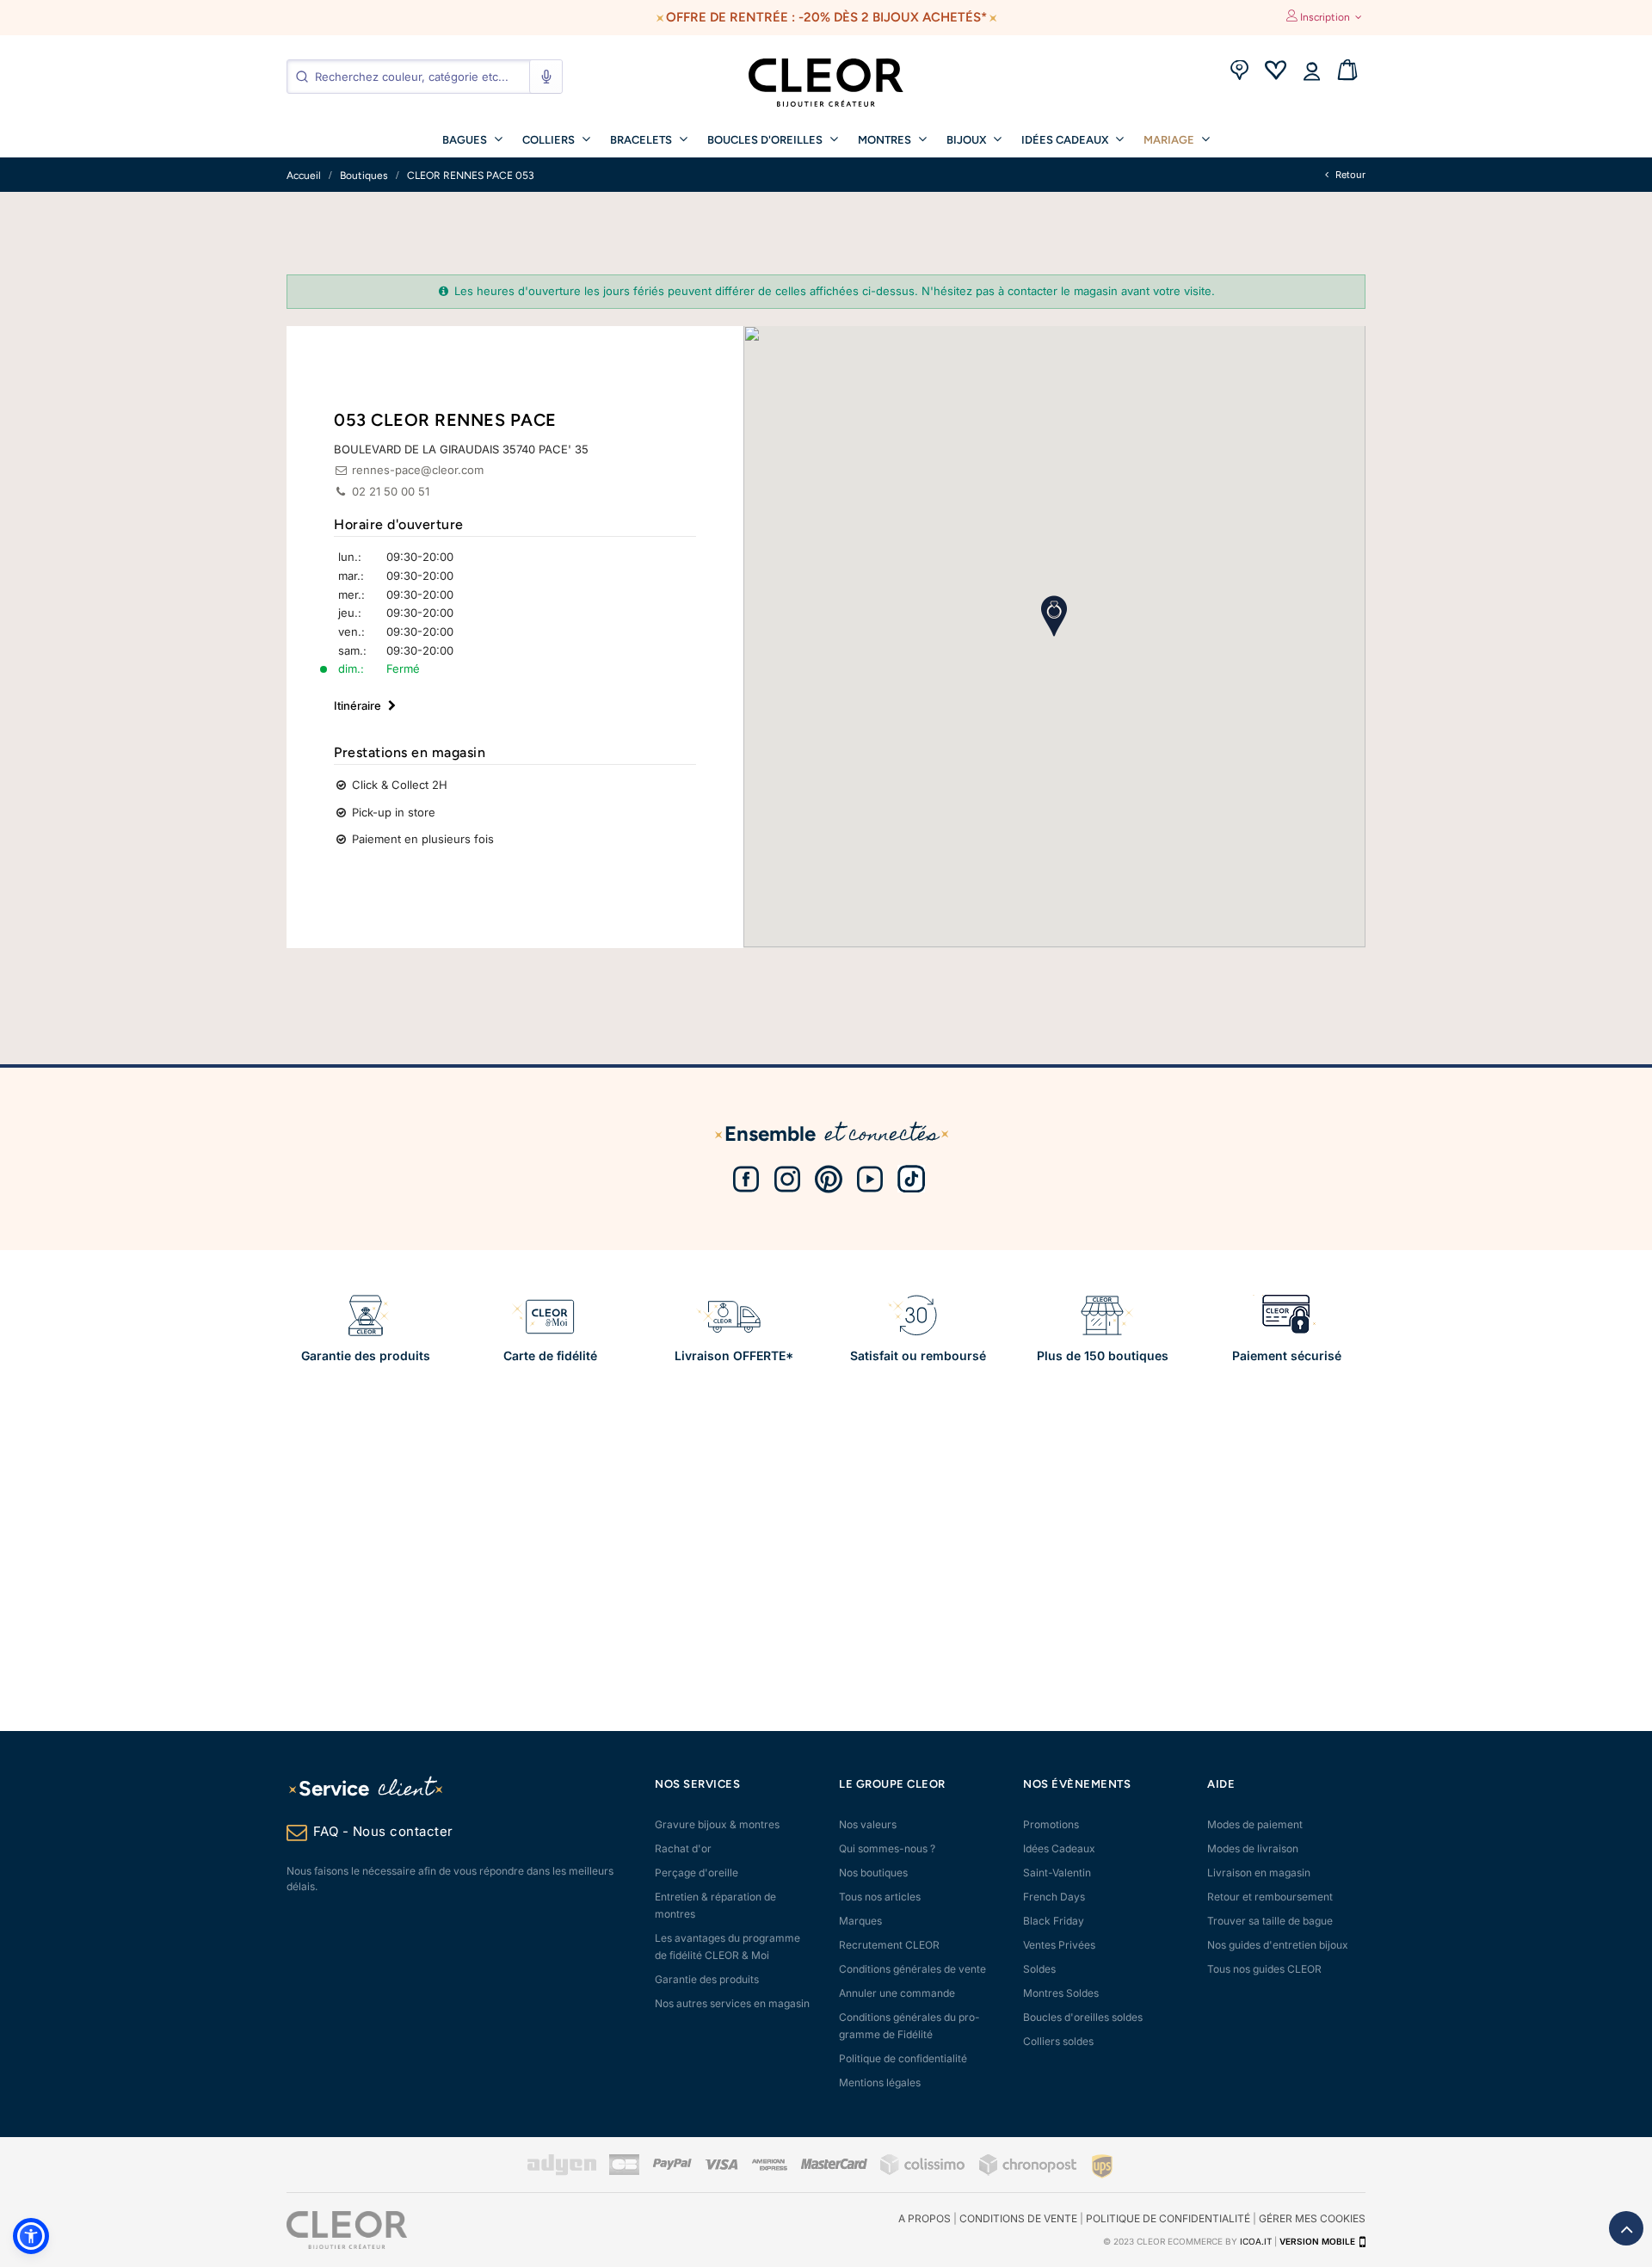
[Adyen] (562, 2172)
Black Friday (1054, 1921)
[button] (31, 2236)
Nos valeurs (868, 1824)
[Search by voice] (546, 77)
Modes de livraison (1253, 1848)
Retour (1349, 175)
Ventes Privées (1059, 1945)
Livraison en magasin (1259, 1873)
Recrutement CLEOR (889, 1945)
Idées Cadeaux (1059, 1848)
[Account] (1311, 72)
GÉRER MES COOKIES (1312, 2218)
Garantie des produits (707, 1979)
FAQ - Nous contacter (383, 1831)
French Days (1054, 1897)
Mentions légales (880, 2082)
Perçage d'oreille (697, 1873)
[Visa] (721, 2166)
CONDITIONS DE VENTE (1018, 2218)
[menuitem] (472, 139)
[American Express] (769, 2167)
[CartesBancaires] (624, 2172)
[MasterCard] (834, 2166)
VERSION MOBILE (1317, 2241)
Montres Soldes (1061, 1993)
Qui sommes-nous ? (887, 1848)
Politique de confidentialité (903, 2058)
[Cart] (1347, 72)
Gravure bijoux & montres (717, 1824)
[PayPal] (672, 2166)
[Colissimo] (923, 2172)
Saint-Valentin (1057, 1873)
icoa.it (1256, 2241)
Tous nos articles (880, 1897)
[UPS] (1102, 2166)
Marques (860, 1921)
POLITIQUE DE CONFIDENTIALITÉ (1168, 2218)
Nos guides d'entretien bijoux (1278, 1945)
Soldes (1039, 1969)
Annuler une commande (897, 1993)
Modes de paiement (1255, 1824)
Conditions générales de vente (912, 1969)
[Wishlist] (1275, 72)
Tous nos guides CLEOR (1264, 1969)
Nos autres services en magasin (732, 2003)
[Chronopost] (1029, 2172)
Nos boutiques (873, 1873)
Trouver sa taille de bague (1270, 1921)
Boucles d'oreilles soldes (1083, 2017)
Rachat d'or (683, 1848)
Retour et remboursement (1270, 1897)
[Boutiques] (1239, 72)
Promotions (1051, 1824)
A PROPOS (925, 2218)
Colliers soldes (1058, 2041)
